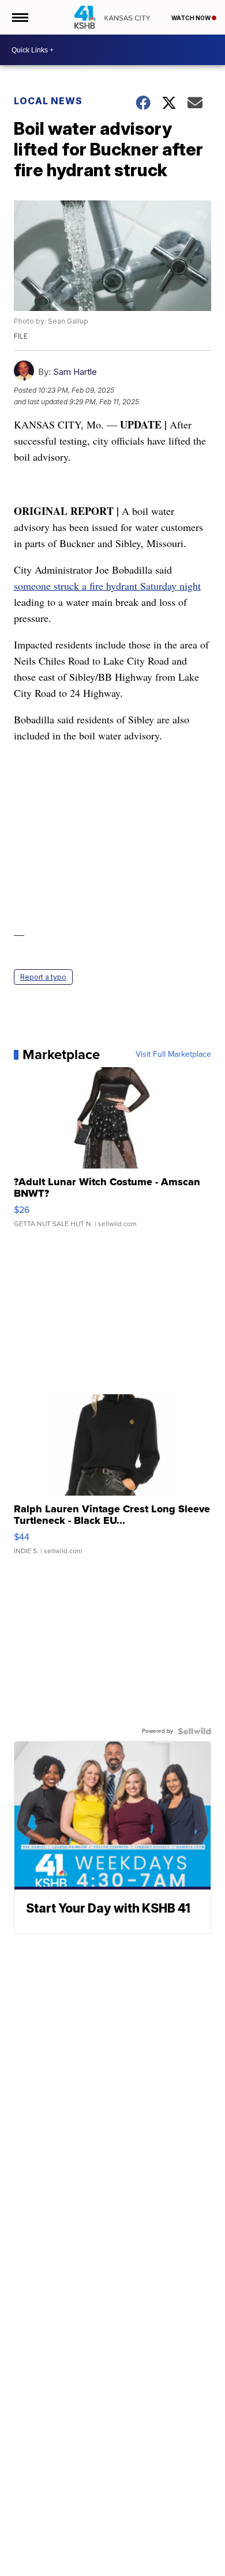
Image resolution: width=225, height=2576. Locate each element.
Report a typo (43, 977)
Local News (48, 101)
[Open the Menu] (19, 17)
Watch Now (192, 18)
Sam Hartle (75, 372)
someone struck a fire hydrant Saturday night (107, 586)
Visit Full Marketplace (173, 1054)
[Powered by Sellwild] (194, 1731)
